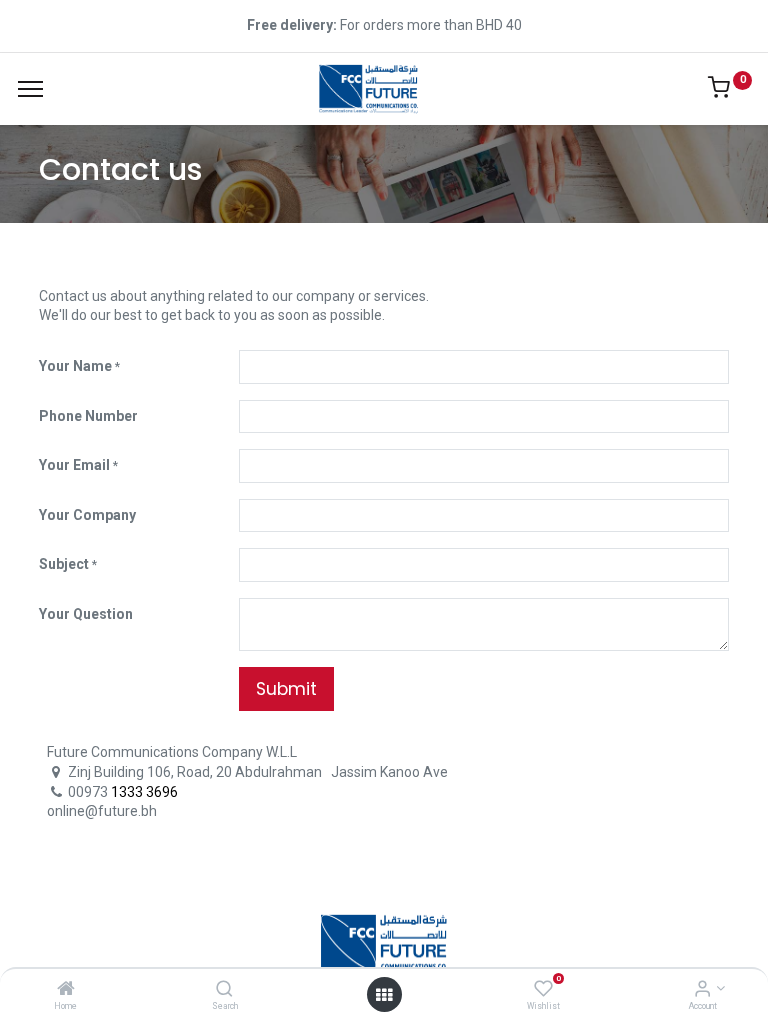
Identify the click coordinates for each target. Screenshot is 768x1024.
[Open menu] (384, 995)
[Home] (66, 990)
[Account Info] (702, 990)
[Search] (224, 990)
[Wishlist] (543, 990)
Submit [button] (286, 689)
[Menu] (30, 89)
